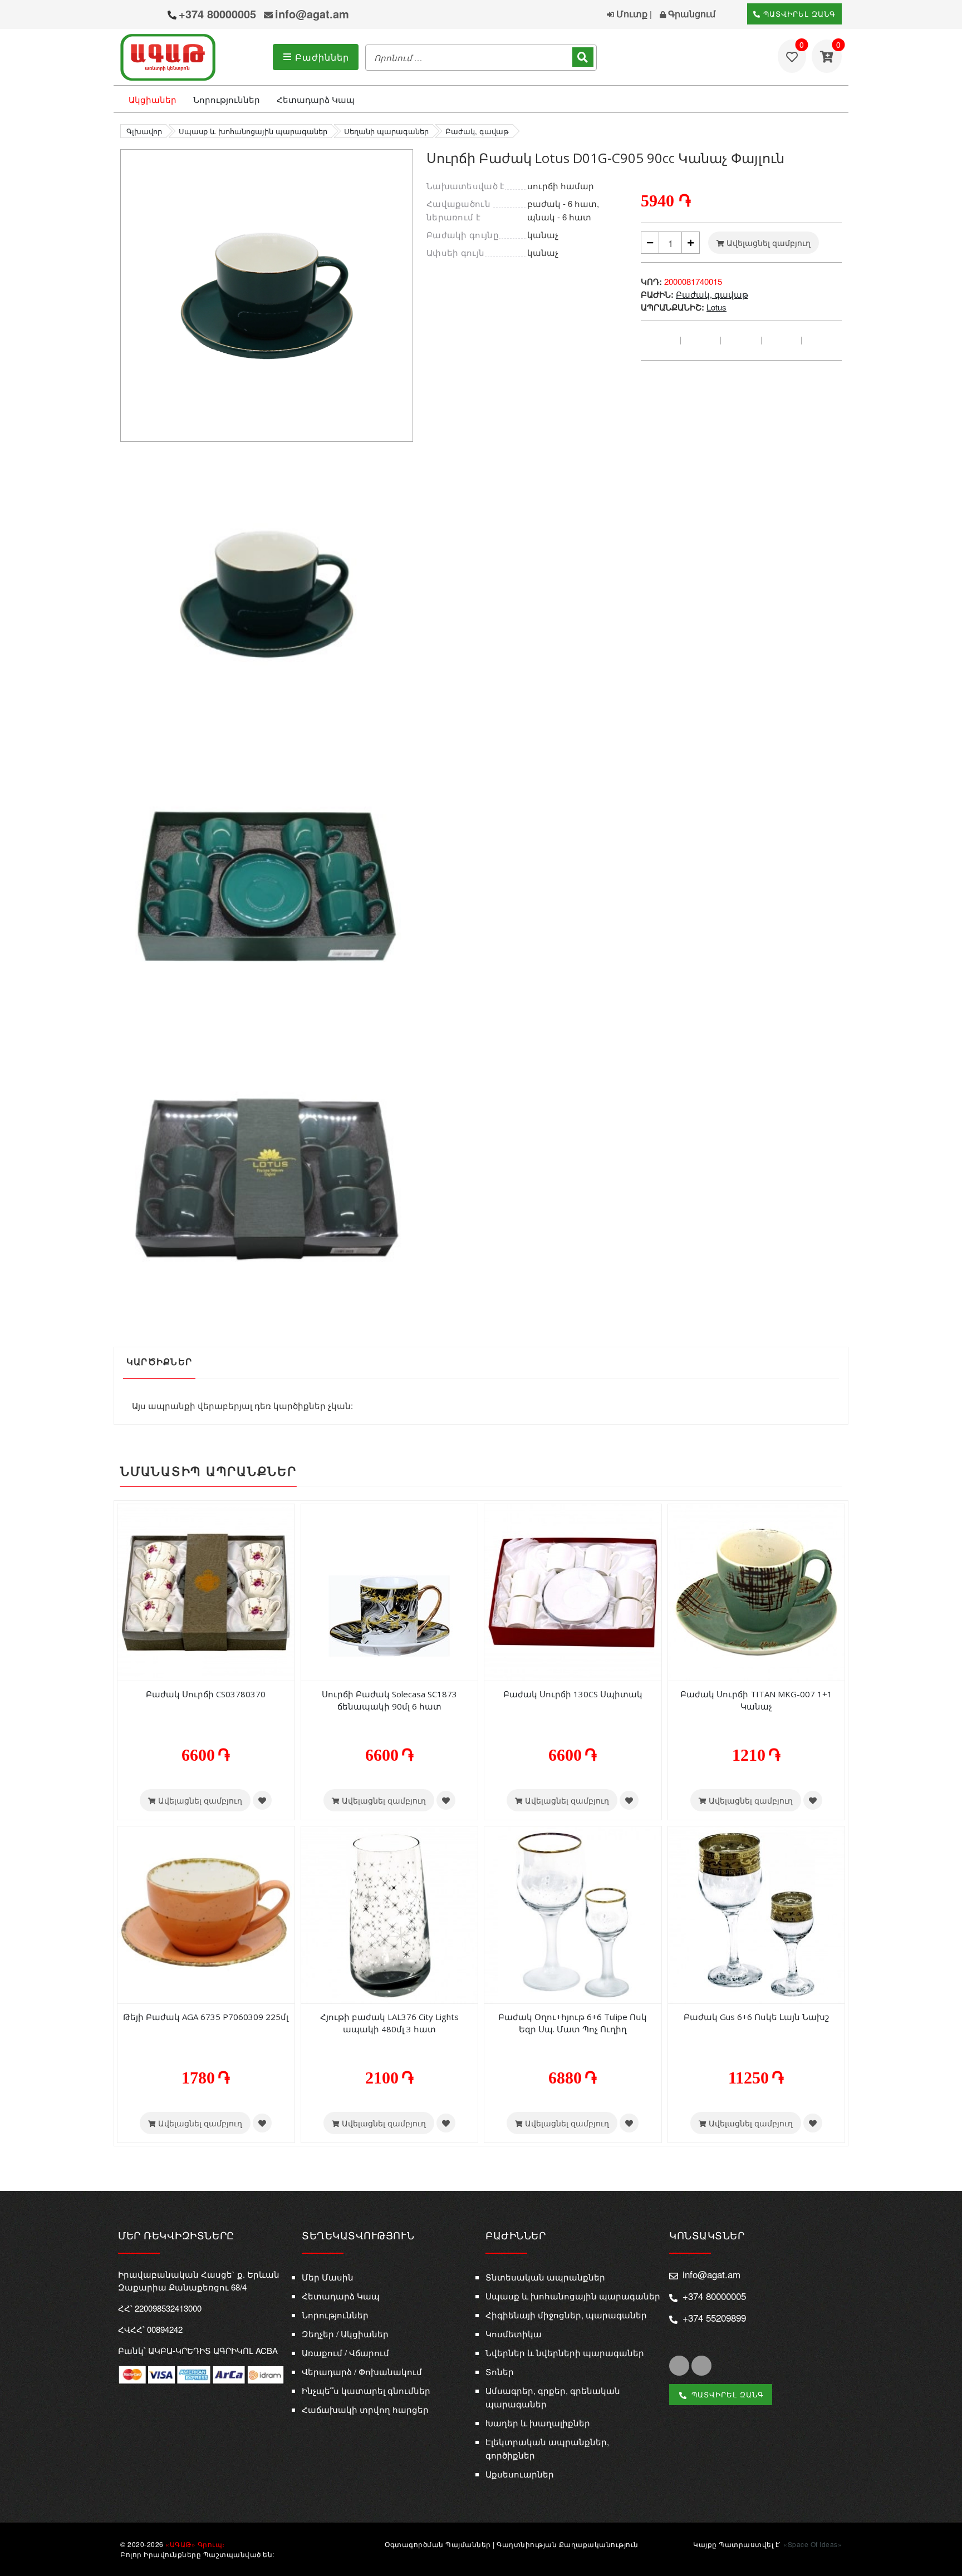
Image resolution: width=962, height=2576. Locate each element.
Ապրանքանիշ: (673, 307)
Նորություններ (227, 99)
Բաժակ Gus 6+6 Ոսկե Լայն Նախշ (756, 2017)
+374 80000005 (217, 14)
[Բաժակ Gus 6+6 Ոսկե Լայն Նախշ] (757, 1914)
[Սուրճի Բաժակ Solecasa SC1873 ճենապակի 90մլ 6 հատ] (390, 1591)
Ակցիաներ (153, 99)
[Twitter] (701, 341)
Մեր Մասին (328, 2277)
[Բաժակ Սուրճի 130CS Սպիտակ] (573, 1591)
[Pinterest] (741, 341)
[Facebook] (661, 341)
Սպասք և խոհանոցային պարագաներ (573, 2296)
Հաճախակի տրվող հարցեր (365, 2409)
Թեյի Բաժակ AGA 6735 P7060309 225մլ (206, 2017)
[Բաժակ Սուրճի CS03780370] (206, 1591)
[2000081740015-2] (267, 885)
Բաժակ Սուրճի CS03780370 (206, 1694)
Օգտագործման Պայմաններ (438, 2544)
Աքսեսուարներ (520, 2474)
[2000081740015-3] (267, 1178)
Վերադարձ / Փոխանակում (362, 2371)
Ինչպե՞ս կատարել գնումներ (366, 2390)
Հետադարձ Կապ (316, 99)
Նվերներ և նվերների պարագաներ (565, 2353)
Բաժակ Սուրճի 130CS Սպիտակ (573, 1694)
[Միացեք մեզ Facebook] (679, 2366)
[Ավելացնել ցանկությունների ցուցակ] (262, 1800)
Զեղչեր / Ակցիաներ (345, 2334)
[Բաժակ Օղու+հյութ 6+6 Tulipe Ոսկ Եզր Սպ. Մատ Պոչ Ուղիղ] (573, 1914)
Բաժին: (657, 294)
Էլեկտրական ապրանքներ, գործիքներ (547, 2448)
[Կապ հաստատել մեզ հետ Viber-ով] (131, 16)
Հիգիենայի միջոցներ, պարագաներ (566, 2315)
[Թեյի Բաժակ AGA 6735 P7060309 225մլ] (206, 1914)
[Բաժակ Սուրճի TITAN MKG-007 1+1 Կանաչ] (757, 1591)
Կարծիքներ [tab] (159, 1362)
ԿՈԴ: (651, 282)
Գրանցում (691, 14)
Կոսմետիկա (514, 2334)
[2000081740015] (267, 592)
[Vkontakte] (782, 341)
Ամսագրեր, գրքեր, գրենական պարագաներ (553, 2397)
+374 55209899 (714, 2318)
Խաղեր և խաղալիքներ (538, 2423)
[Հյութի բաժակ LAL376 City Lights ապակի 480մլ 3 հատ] (390, 1914)
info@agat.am (312, 14)
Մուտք (631, 14)
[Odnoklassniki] (822, 341)
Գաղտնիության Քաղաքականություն (568, 2544)
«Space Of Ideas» (813, 2544)
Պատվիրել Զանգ (798, 14)
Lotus (716, 307)
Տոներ (500, 2371)
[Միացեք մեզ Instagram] (701, 2366)
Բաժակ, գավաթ (712, 294)
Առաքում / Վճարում (345, 2353)
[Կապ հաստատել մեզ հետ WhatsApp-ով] (153, 15)
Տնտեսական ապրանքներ (545, 2277)
